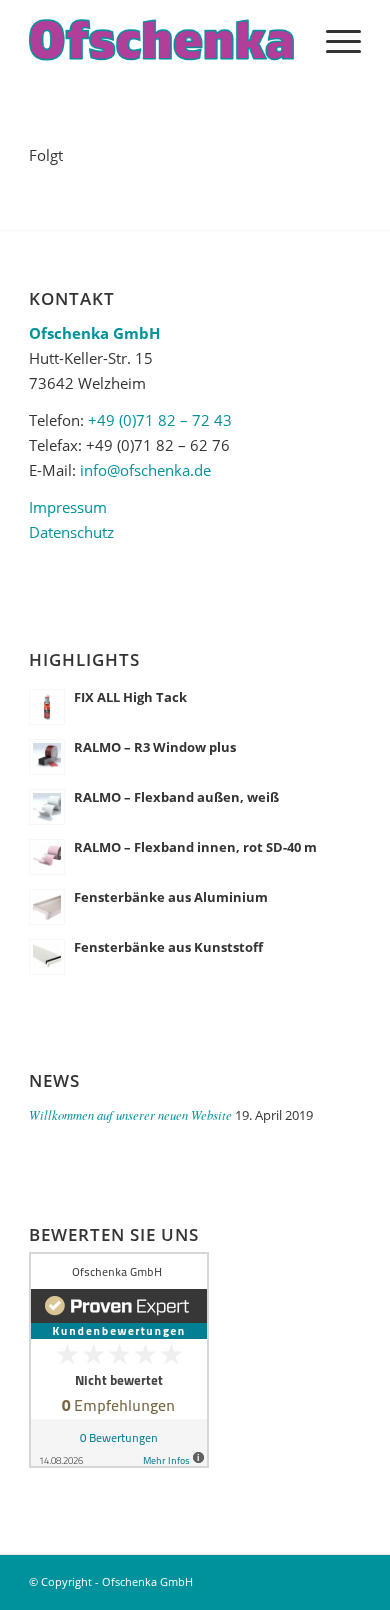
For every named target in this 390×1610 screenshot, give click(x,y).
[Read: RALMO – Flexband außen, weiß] (47, 807)
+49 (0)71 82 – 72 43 (160, 420)
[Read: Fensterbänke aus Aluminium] (47, 907)
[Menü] (333, 40)
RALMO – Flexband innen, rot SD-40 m (195, 847)
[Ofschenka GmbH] (161, 40)
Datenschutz (71, 532)
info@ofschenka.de (145, 470)
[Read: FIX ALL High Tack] (47, 707)
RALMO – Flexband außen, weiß (176, 797)
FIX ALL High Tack (130, 697)
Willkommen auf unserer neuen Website (130, 1114)
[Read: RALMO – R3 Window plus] (47, 757)
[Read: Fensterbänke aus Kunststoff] (47, 957)
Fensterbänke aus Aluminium (171, 897)
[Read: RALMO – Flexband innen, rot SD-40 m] (47, 857)
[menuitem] (333, 40)
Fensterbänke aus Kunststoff (168, 947)
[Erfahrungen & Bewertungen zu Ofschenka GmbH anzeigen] (119, 1462)
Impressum (68, 507)
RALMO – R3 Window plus (155, 747)
